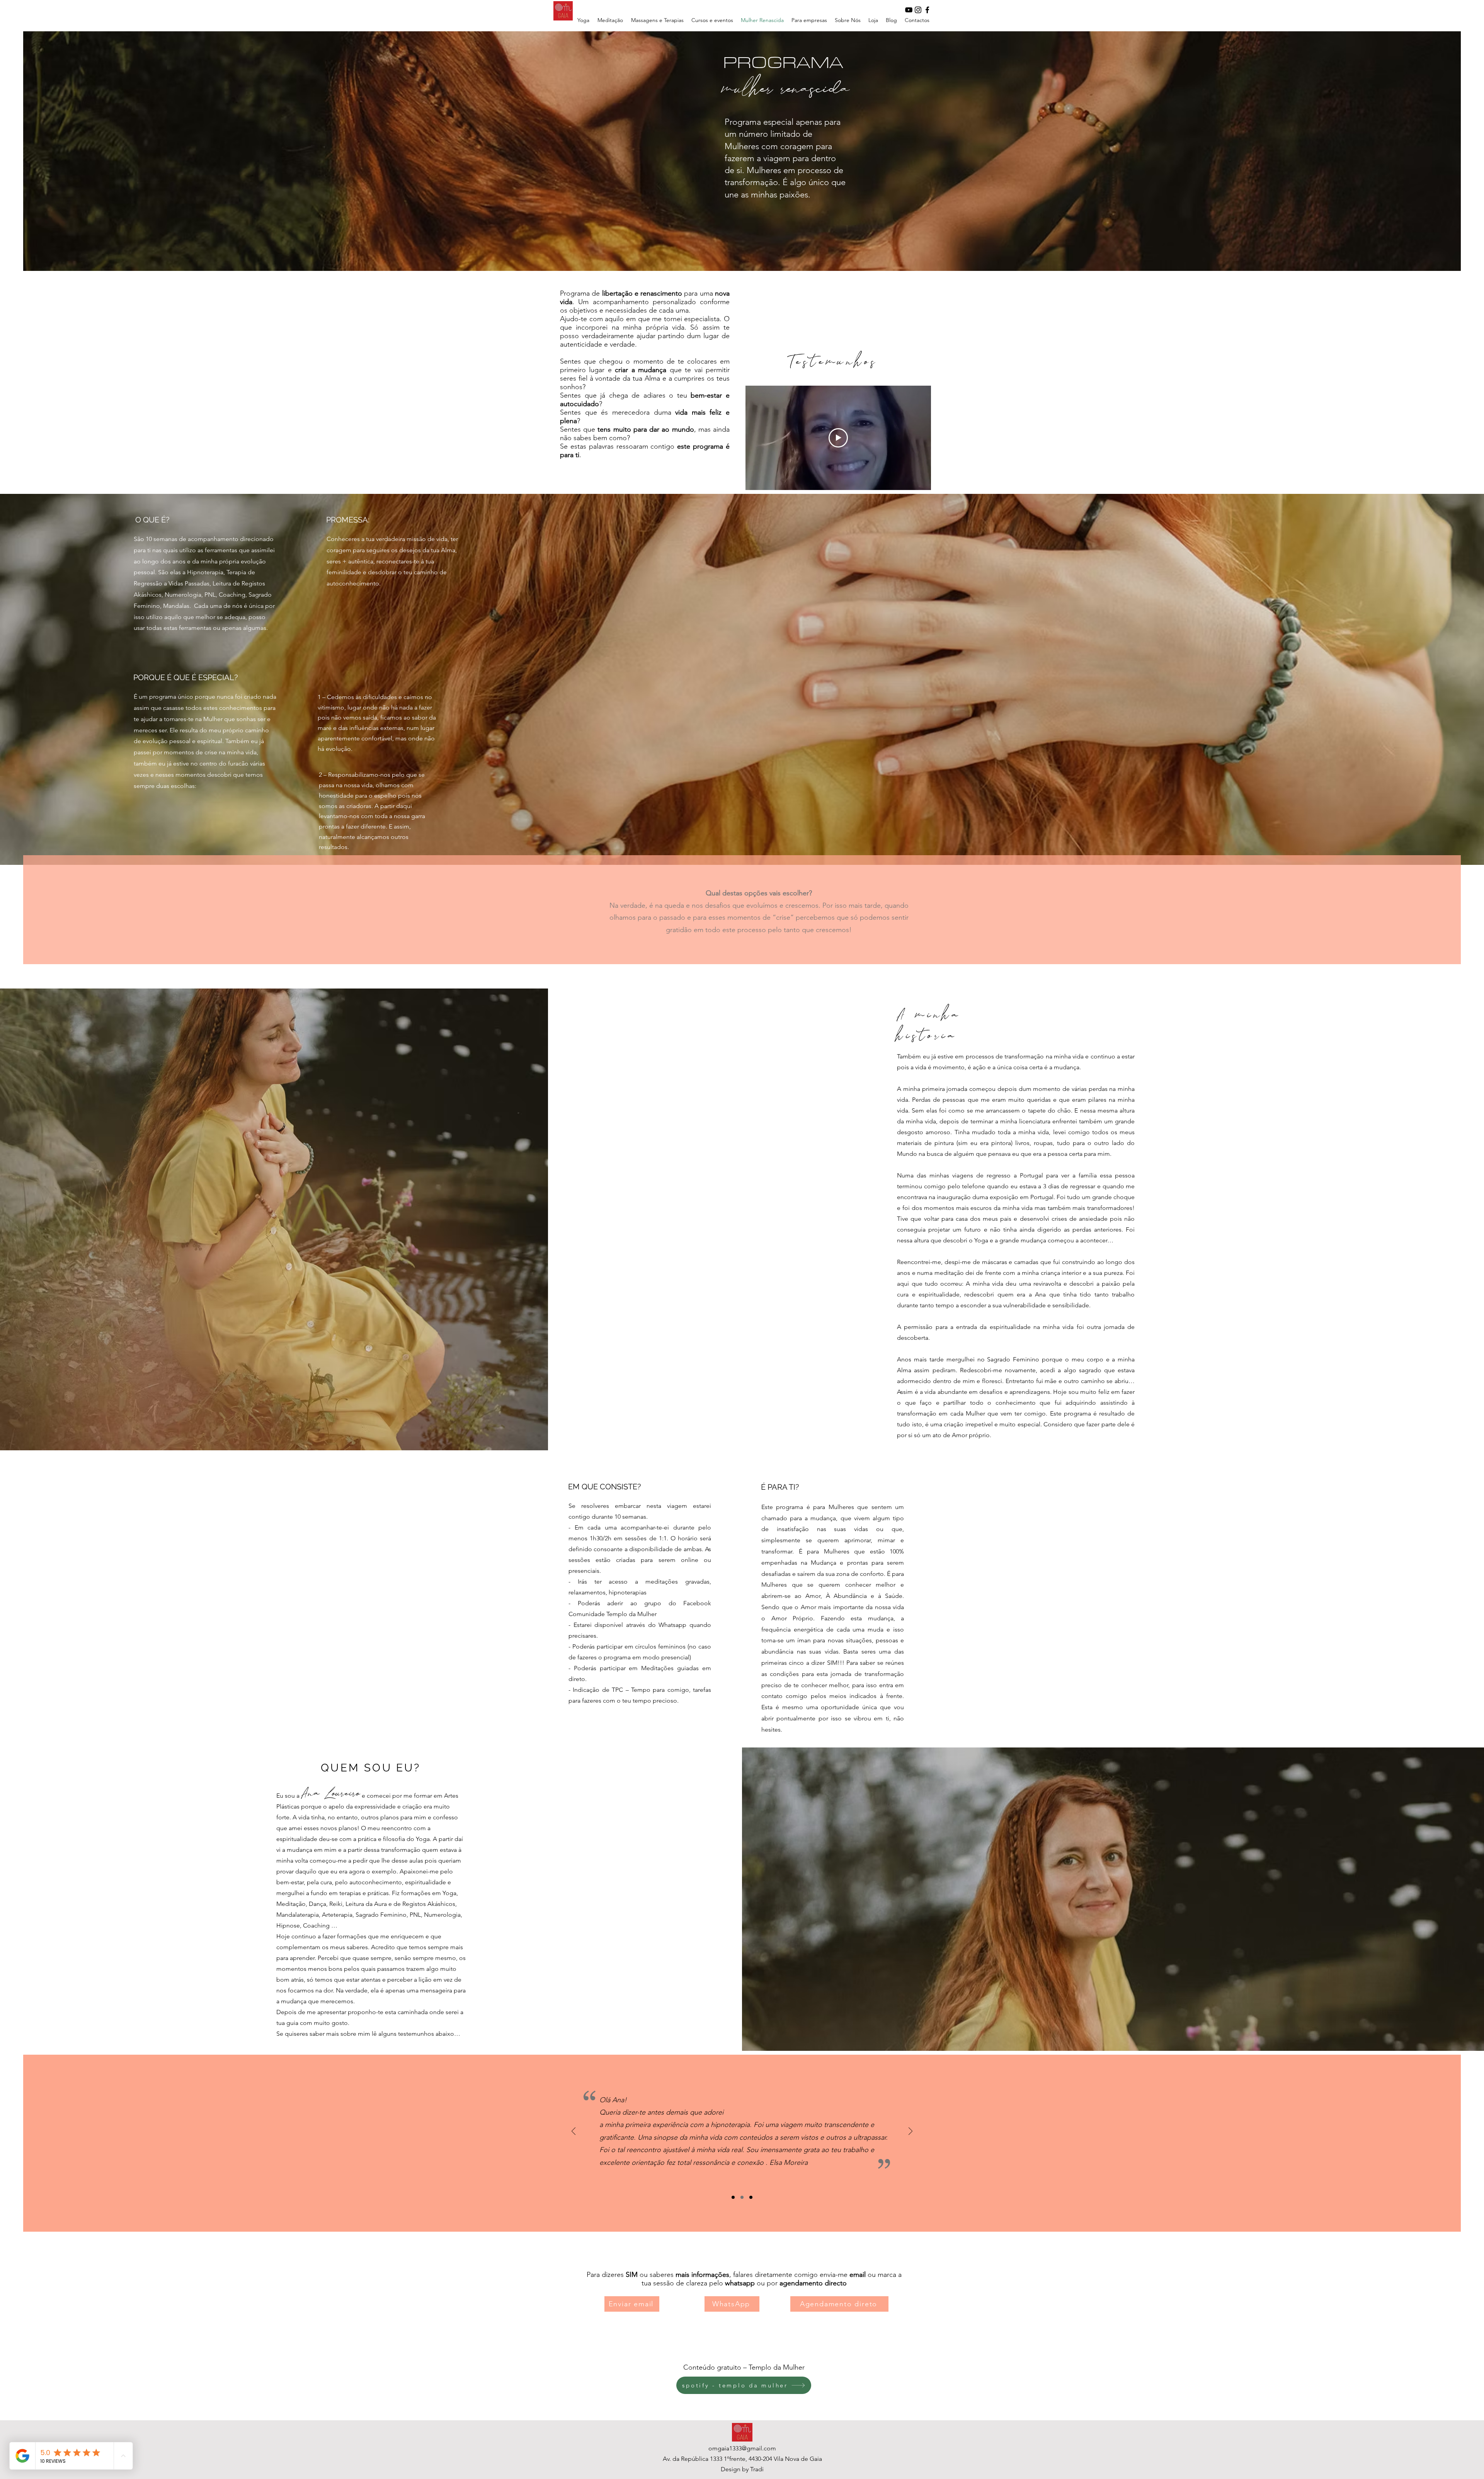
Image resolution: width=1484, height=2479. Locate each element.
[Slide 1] (733, 2197)
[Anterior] (574, 2132)
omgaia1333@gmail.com (742, 2448)
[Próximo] (910, 2132)
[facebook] (927, 10)
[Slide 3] (751, 2197)
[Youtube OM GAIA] (909, 10)
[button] (657, 20)
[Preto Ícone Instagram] (918, 10)
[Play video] (838, 438)
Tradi (757, 2469)
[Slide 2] (742, 2197)
